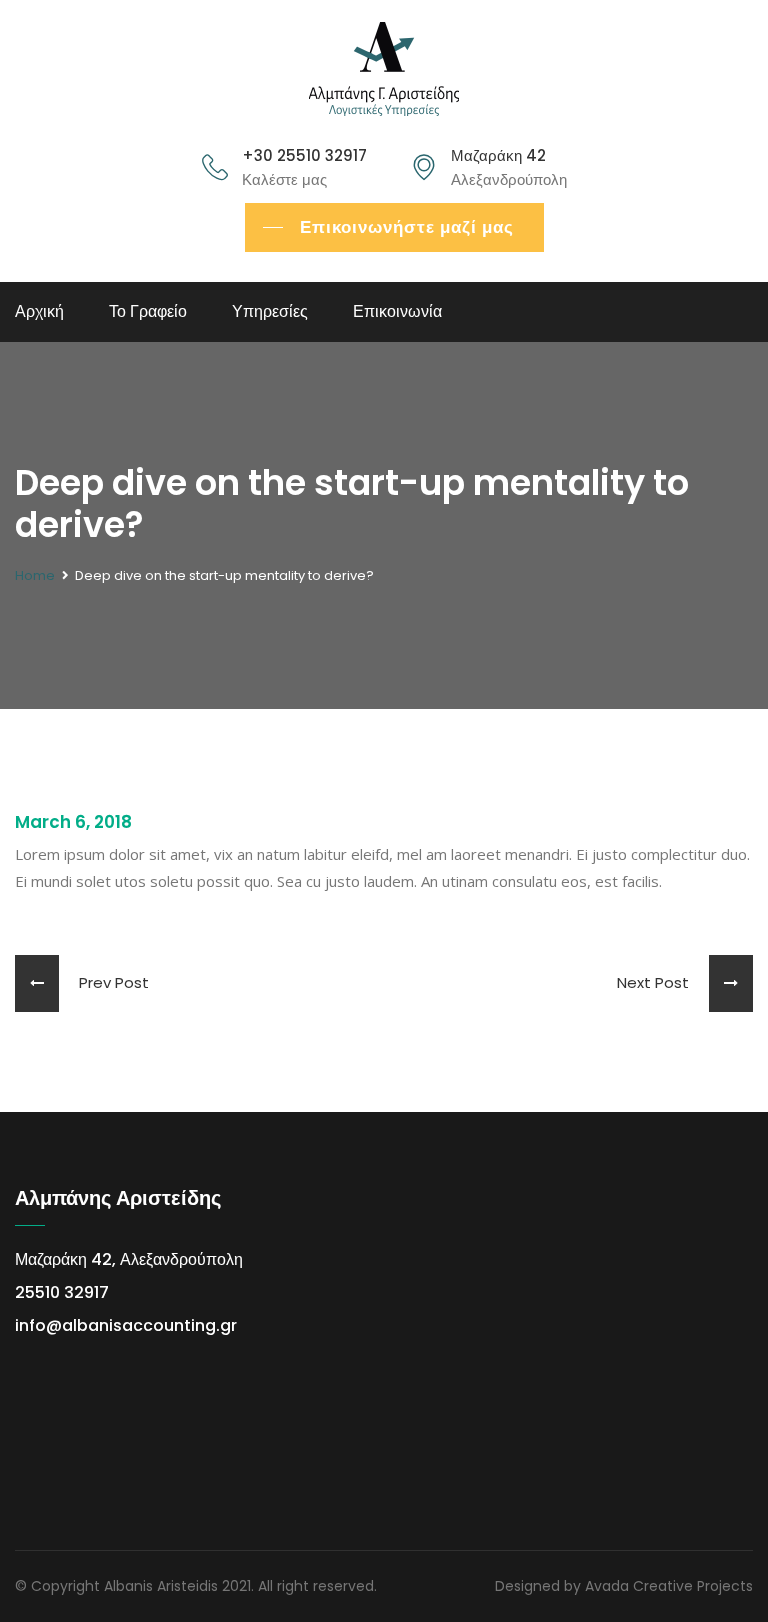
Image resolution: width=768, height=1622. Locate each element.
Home (35, 575)
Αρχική (39, 311)
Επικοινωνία (397, 311)
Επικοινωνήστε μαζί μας (407, 227)
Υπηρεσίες (270, 311)
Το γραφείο (148, 311)
